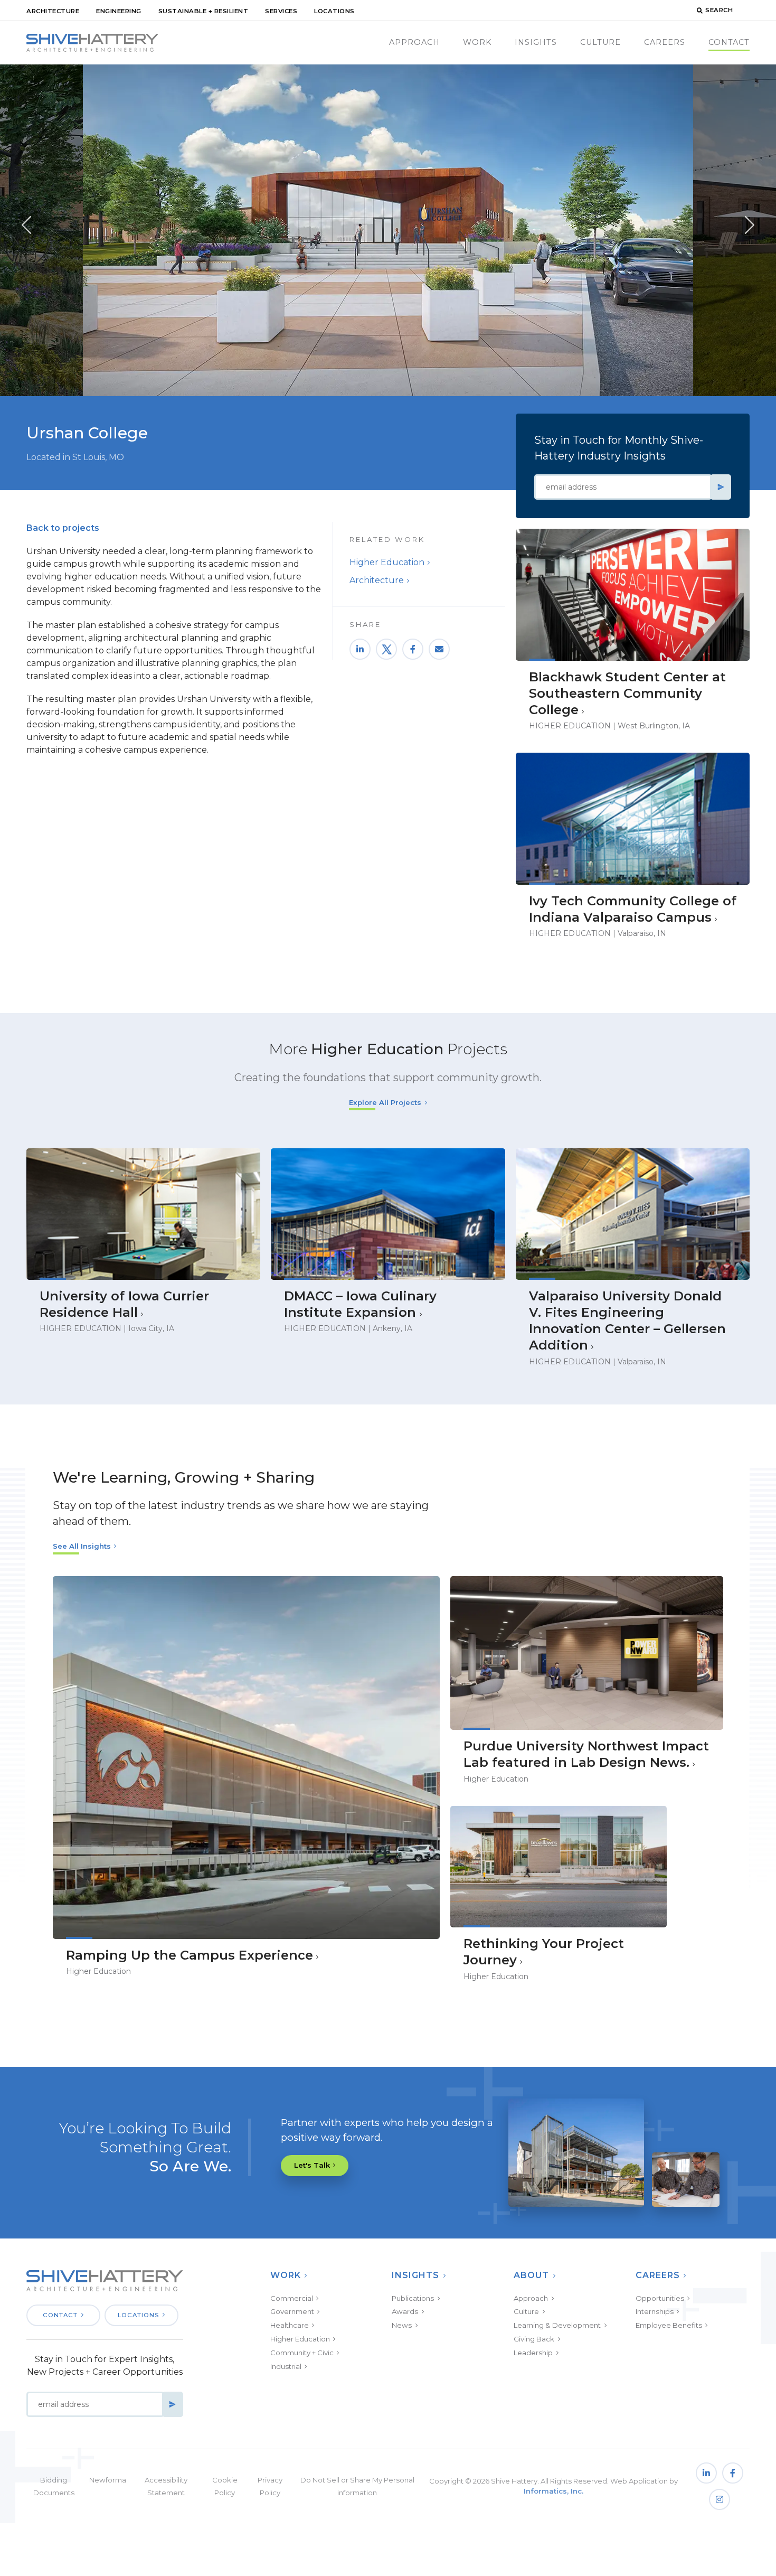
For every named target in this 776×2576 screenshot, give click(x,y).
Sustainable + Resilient (204, 11)
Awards (405, 2311)
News (402, 2325)
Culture (600, 42)
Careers (665, 42)
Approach (414, 42)
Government (292, 2311)
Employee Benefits (669, 2325)
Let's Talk (312, 2165)
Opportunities (660, 2298)
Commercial (292, 2298)
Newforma (108, 2480)
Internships (655, 2311)
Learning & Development (557, 2325)
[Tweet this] (386, 649)
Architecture (53, 11)
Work (477, 42)
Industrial (286, 2366)
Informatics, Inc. (553, 2491)
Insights (536, 42)
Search (719, 10)
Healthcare (290, 2325)
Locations (334, 11)
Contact (729, 42)
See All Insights (82, 1546)
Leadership (533, 2353)
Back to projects (63, 528)
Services (281, 11)
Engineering (119, 11)
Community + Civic (302, 2353)
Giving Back (534, 2339)
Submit (721, 487)
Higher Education (387, 562)
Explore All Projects (385, 1102)
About (531, 2275)
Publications (413, 2298)
